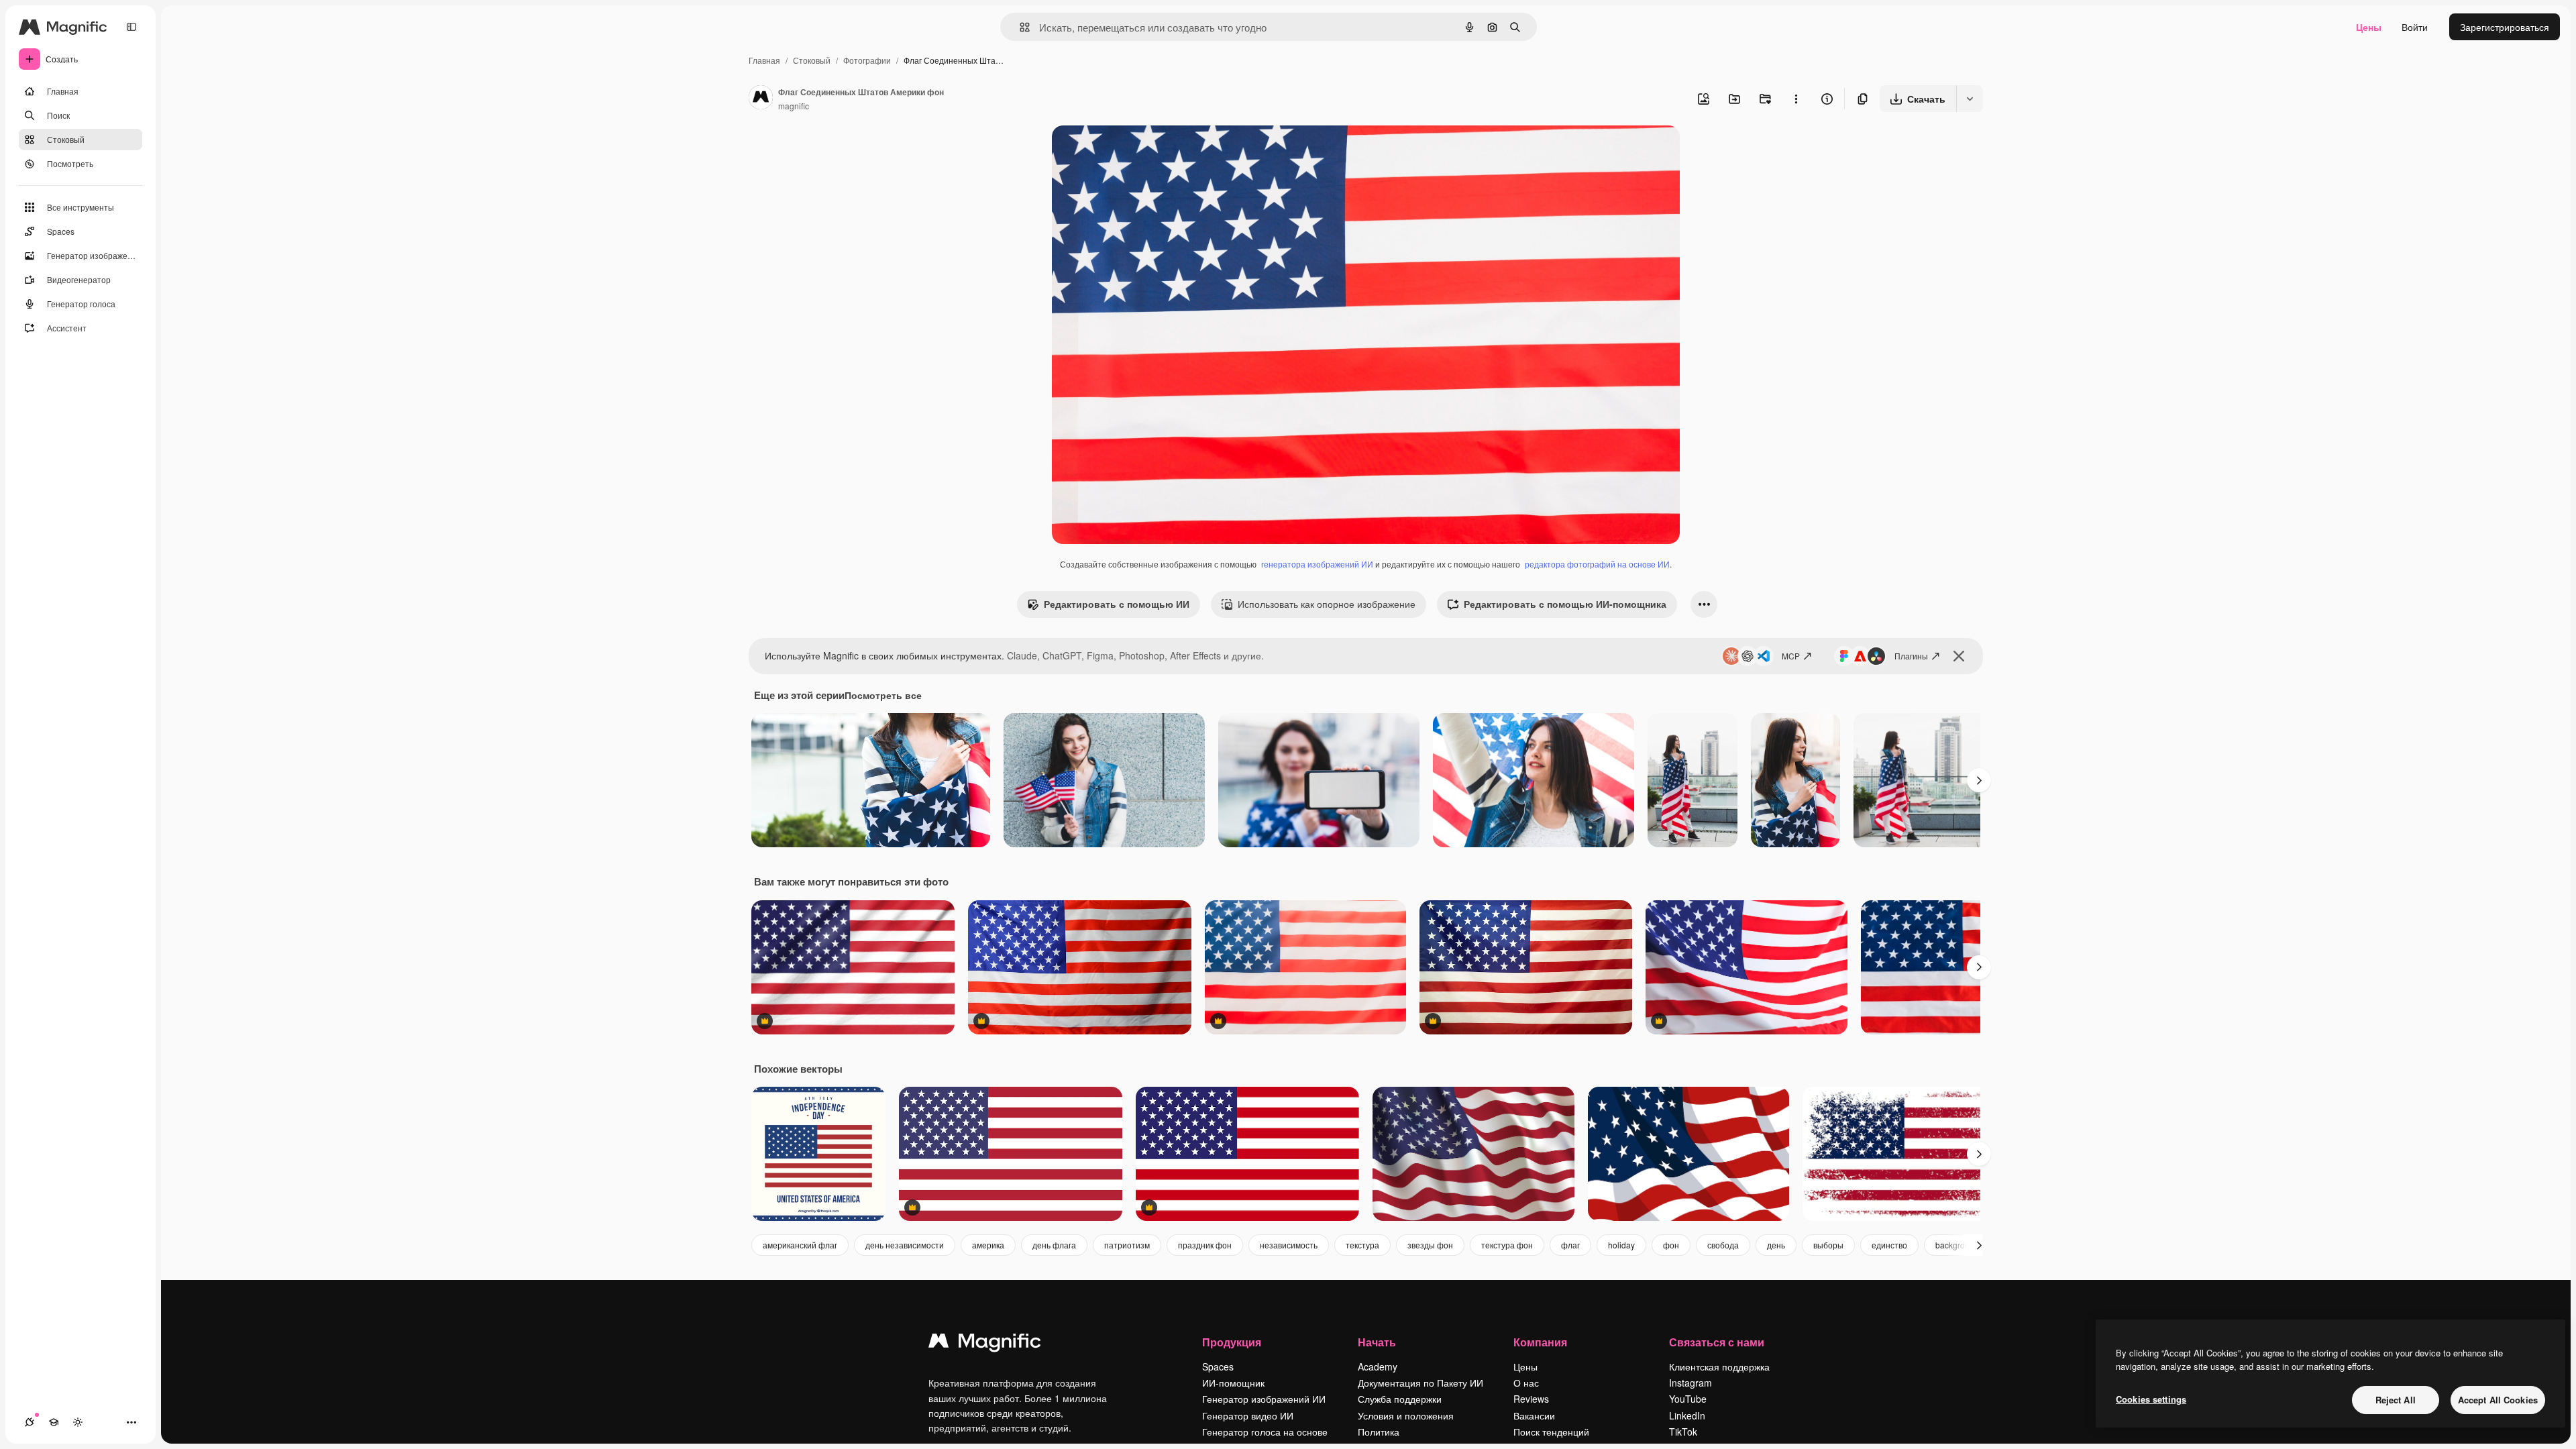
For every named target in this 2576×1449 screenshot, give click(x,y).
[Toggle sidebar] (131, 27)
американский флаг (800, 1245)
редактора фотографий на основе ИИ (1597, 564)
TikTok (1683, 1432)
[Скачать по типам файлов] (1970, 99)
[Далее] (1979, 780)
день (1776, 1245)
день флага (1054, 1245)
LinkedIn (1687, 1415)
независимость (1289, 1245)
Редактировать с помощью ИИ (1117, 604)
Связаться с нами (1717, 1342)
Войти (2415, 27)
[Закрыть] (1959, 656)
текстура (1362, 1245)
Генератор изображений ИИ (1264, 1399)
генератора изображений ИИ (1317, 564)
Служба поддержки (1400, 1399)
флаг (1570, 1245)
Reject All (2396, 1400)
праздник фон (1205, 1245)
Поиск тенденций (1551, 1432)
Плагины (1911, 656)
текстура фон (1507, 1245)
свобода (1723, 1245)
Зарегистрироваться (2505, 27)
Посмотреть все (883, 695)
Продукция (1232, 1342)
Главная (764, 60)
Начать (1377, 1342)
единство (1889, 1245)
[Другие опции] (1796, 99)
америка (988, 1245)
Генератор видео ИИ (1248, 1415)
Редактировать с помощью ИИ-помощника (1565, 604)
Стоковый (812, 60)
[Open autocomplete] (1019, 27)
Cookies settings (2151, 1399)
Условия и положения (1406, 1415)
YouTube (1688, 1399)
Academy (1378, 1366)
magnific (794, 106)
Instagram (1690, 1383)
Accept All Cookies (2498, 1400)
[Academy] (54, 1422)
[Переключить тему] (78, 1422)
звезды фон (1430, 1245)
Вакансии (1534, 1415)
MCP (1791, 656)
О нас (1526, 1383)
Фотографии (867, 60)
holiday (1621, 1245)
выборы (1828, 1245)
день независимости (905, 1245)
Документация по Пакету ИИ (1420, 1383)
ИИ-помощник (1233, 1383)
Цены (2369, 27)
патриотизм (1127, 1245)
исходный (1142, 151)
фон (1671, 1245)
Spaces (1218, 1366)
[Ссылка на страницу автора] (761, 99)
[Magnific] (985, 1344)
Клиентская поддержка (1719, 1366)
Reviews (1531, 1399)
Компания (1540, 1342)
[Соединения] (30, 1422)
